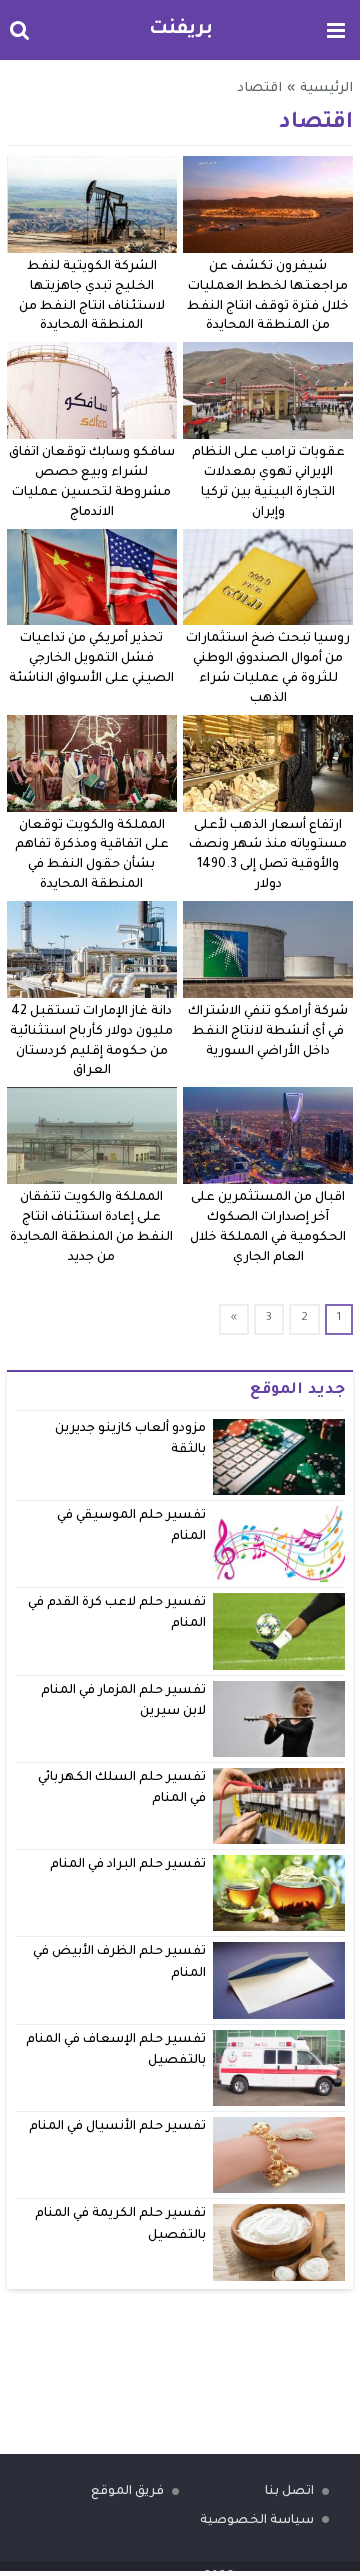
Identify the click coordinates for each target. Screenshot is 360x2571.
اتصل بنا (289, 2492)
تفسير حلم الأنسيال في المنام (118, 2127)
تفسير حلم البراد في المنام (128, 1865)
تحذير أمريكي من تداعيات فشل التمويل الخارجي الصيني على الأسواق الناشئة (91, 659)
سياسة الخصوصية (257, 2521)
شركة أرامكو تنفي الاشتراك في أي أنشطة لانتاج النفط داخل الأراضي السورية (268, 1032)
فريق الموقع (127, 2492)
